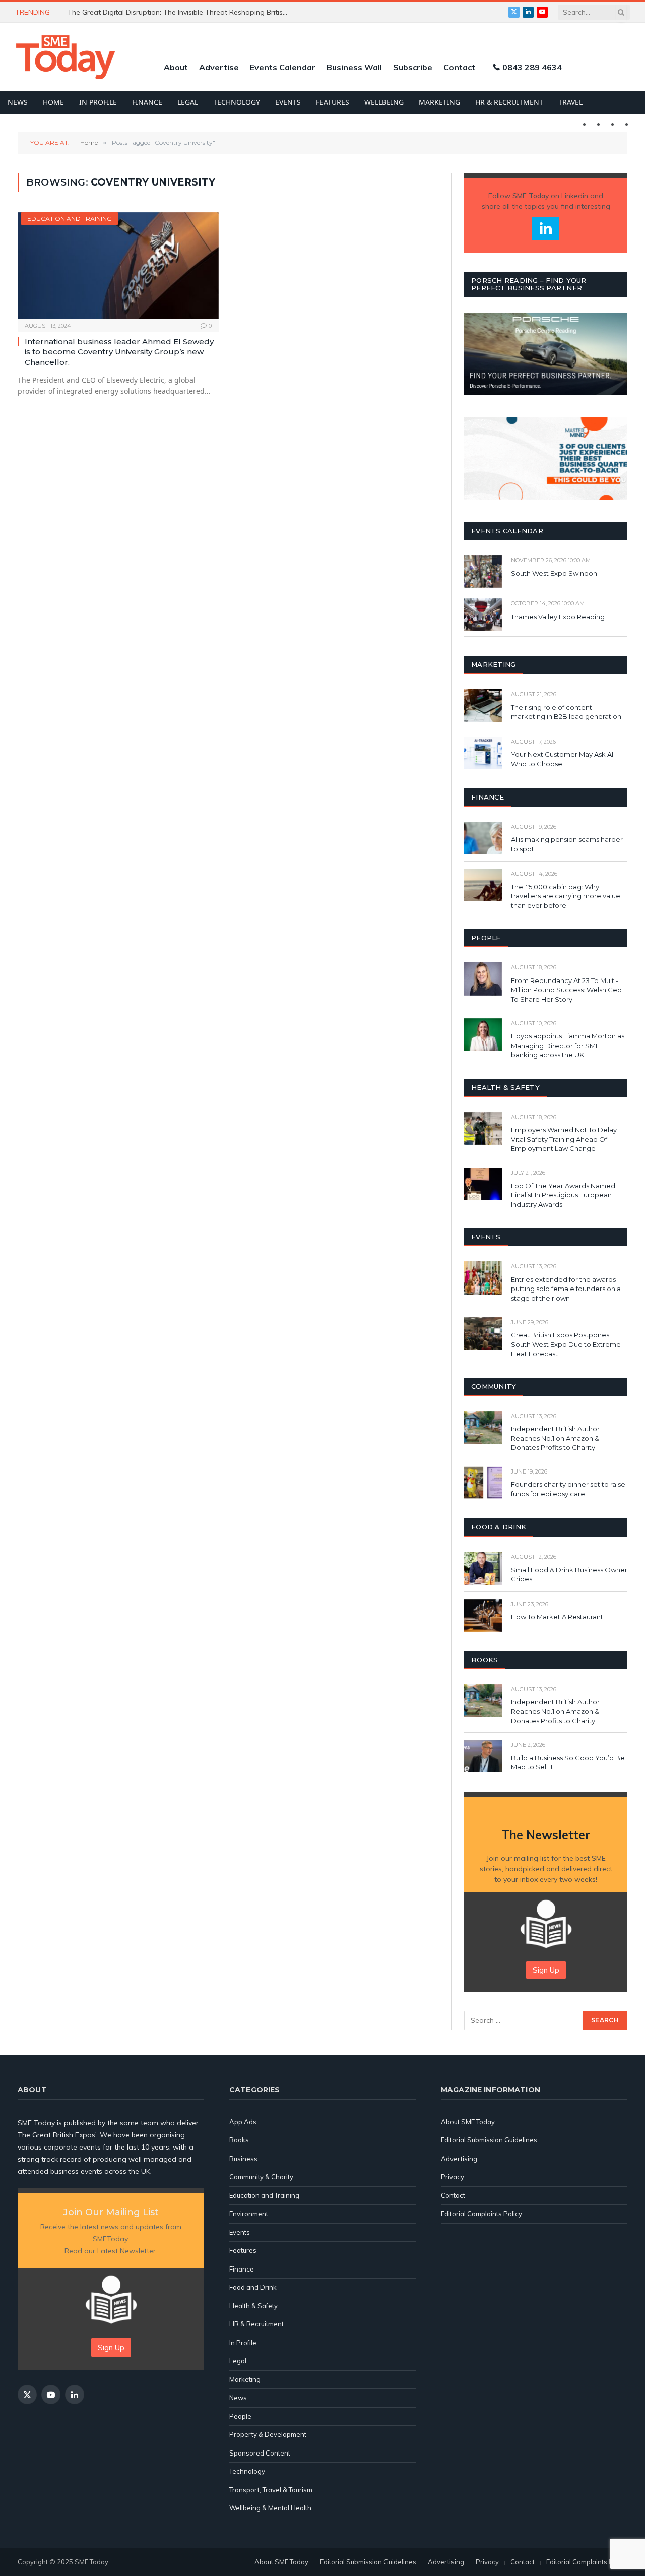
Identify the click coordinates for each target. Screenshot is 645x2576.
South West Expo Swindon (554, 573)
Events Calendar (283, 67)
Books (239, 2140)
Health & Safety (253, 2306)
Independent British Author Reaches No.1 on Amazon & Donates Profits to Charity (555, 1438)
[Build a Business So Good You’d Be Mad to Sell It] (483, 1756)
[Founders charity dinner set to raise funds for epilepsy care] (483, 1483)
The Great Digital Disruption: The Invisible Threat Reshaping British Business (181, 12)
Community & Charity (261, 2177)
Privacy (453, 2177)
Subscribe (413, 67)
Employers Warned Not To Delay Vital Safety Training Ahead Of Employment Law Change (564, 1139)
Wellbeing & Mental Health (270, 2508)
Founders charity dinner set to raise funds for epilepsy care (568, 1489)
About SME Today (468, 2122)
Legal (188, 102)
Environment (249, 2214)
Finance (147, 102)
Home (53, 102)
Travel (570, 102)
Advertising (459, 2159)
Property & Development (268, 2434)
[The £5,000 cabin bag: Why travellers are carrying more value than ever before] (483, 885)
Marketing (439, 102)
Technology (237, 102)
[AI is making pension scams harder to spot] (483, 838)
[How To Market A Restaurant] (483, 1615)
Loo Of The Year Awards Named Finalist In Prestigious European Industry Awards (563, 1195)
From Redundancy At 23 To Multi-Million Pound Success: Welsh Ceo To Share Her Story (566, 990)
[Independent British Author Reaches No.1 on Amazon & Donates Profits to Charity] (483, 1427)
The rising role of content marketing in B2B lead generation (567, 712)
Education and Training (70, 219)
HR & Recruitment (509, 102)
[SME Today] (66, 57)
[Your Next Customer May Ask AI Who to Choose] (483, 753)
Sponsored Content (260, 2453)
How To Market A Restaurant (557, 1617)
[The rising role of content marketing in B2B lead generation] (483, 706)
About (176, 67)
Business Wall (354, 67)
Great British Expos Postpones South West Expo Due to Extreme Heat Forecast (566, 1344)
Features (333, 102)
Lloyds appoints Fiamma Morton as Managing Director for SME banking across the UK (568, 1045)
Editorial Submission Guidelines (489, 2140)
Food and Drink (253, 2287)
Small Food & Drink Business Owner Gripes (569, 1575)
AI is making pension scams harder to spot (567, 844)
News (18, 102)
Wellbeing (384, 102)
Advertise (219, 67)
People (240, 2416)
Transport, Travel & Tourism (271, 2490)
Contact (459, 67)
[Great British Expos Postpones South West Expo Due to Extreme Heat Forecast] (483, 1334)
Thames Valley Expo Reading (558, 617)
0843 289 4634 (532, 67)
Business (243, 2159)
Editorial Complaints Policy (481, 2214)
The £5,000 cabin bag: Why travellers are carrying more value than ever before (566, 896)
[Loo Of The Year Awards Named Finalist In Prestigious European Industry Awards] (483, 1184)
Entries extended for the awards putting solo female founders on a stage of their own (566, 1289)
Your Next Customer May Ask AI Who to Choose (562, 759)
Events (288, 102)
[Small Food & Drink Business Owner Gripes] (483, 1568)
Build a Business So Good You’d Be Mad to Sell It (568, 1763)
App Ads (243, 2122)
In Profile (98, 102)
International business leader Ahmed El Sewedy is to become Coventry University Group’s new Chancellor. (119, 352)
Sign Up (546, 1970)
